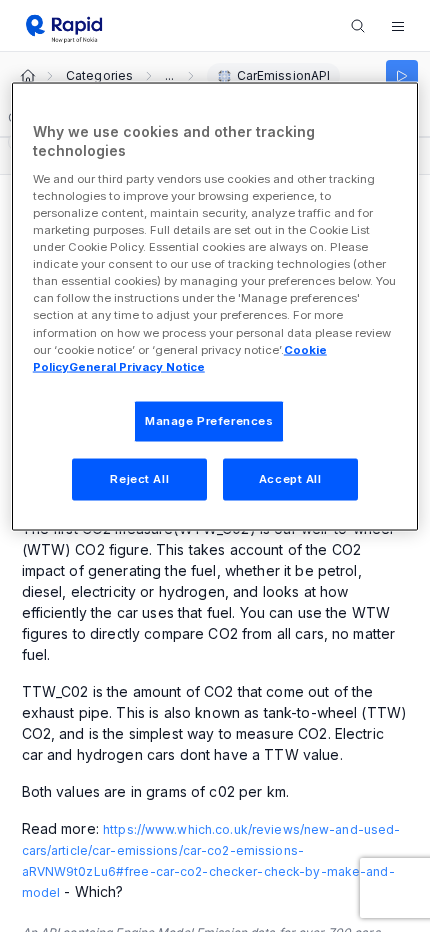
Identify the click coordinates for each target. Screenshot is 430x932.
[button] (398, 26)
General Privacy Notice (137, 366)
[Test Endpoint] (402, 76)
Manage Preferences (209, 420)
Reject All (139, 478)
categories (99, 76)
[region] (215, 306)
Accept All (290, 478)
